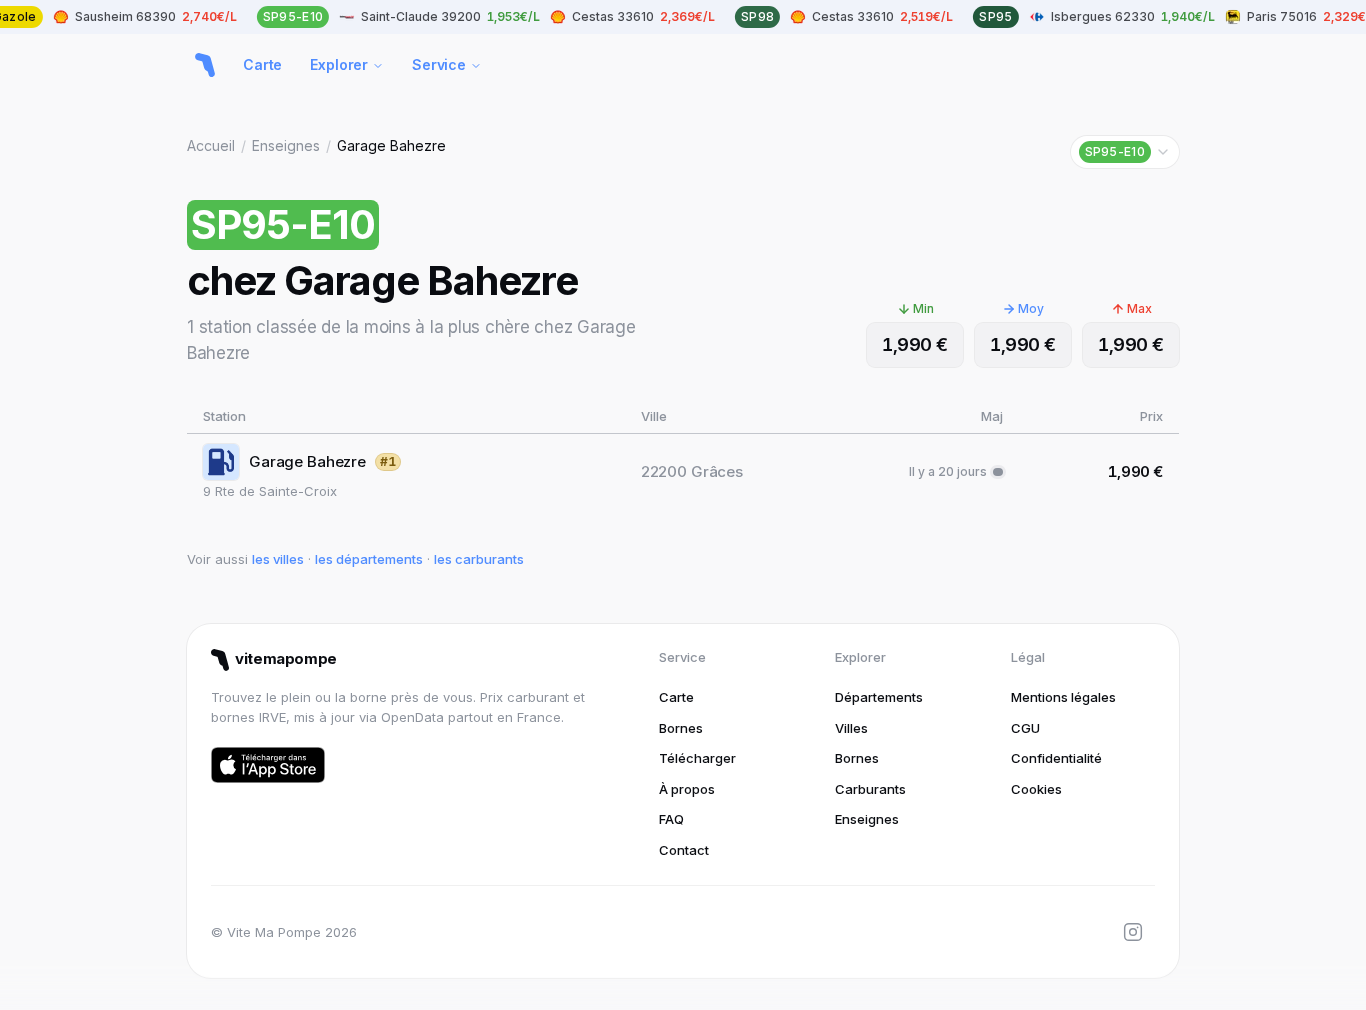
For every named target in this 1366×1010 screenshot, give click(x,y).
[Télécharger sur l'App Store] (268, 765)
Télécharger (697, 758)
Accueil (211, 145)
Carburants (870, 789)
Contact (684, 850)
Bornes (681, 728)
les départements (369, 559)
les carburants (479, 559)
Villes (851, 728)
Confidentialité (1056, 758)
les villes (278, 559)
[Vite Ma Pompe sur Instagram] (1133, 932)
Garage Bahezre (307, 461)
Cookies (1036, 789)
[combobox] (1125, 152)
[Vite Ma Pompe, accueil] (205, 65)
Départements (879, 697)
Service (439, 64)
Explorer (339, 64)
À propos (687, 789)
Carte (262, 64)
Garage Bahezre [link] (391, 145)
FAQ (671, 819)
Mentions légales (1063, 697)
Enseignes (286, 145)
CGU (1025, 728)
